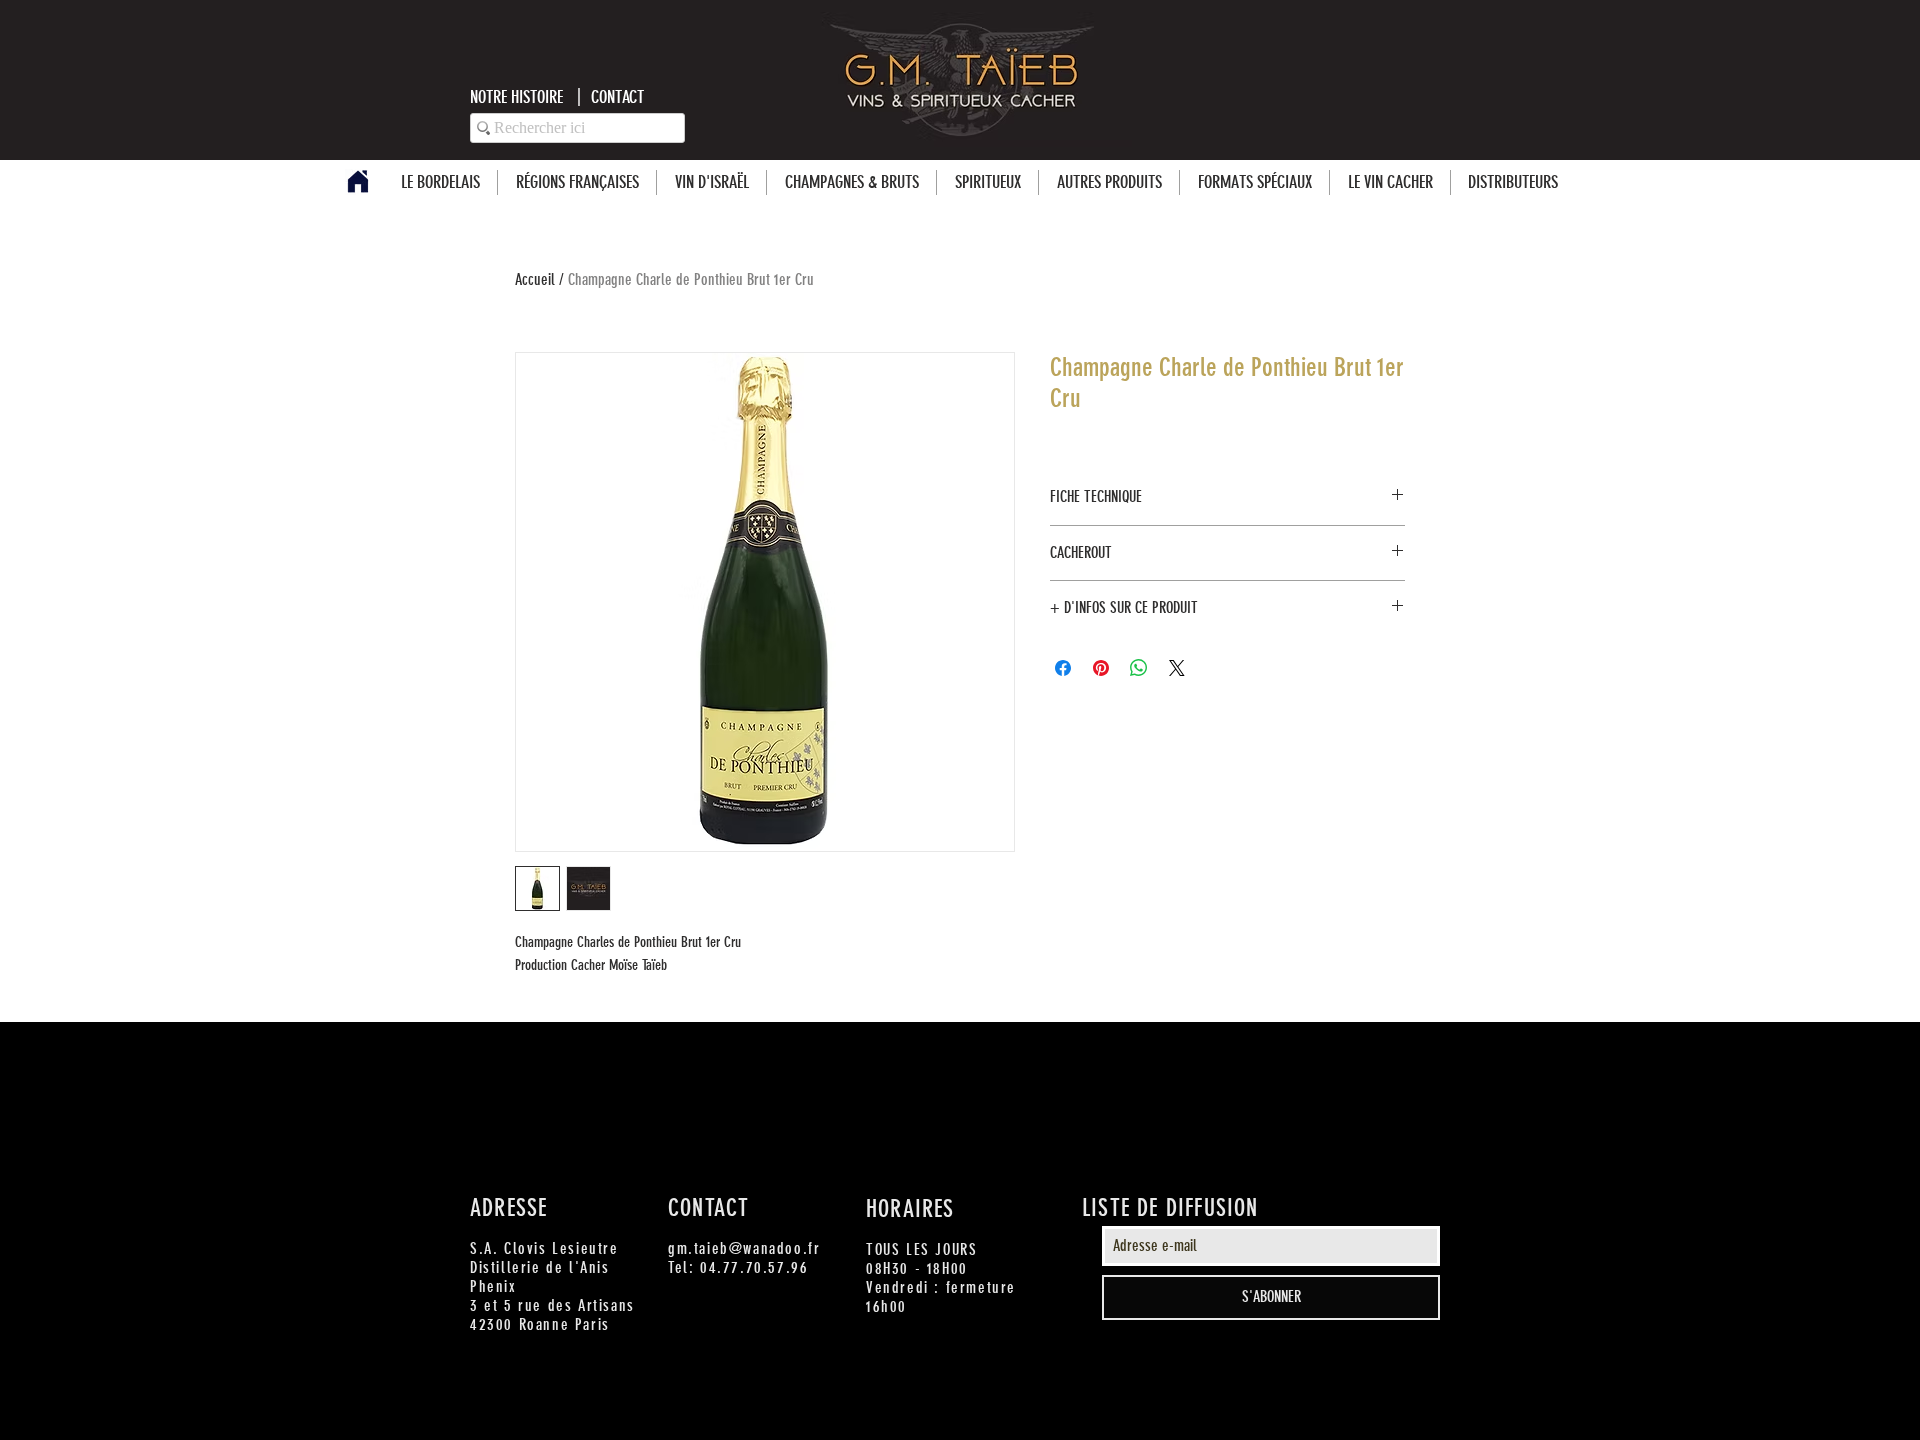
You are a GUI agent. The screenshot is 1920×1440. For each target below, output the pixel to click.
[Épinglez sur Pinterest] (1101, 668)
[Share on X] (1177, 668)
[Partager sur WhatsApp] (1139, 668)
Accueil (535, 279)
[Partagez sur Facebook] (1063, 668)
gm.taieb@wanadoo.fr (744, 1248)
